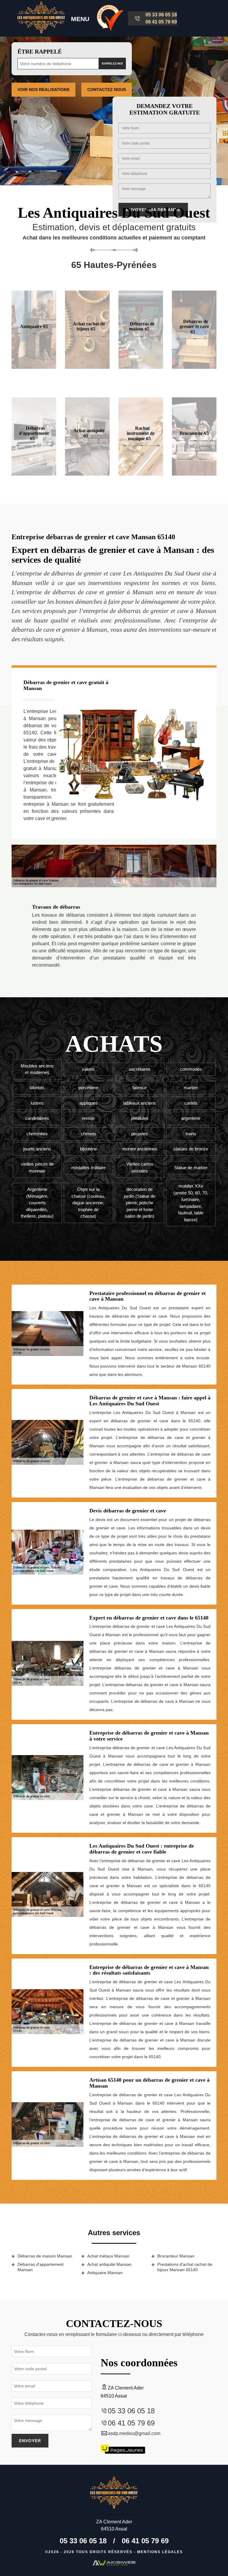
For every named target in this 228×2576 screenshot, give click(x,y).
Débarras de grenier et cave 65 (194, 326)
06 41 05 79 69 (161, 22)
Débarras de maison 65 (142, 326)
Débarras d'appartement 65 (34, 433)
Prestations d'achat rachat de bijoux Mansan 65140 (185, 2267)
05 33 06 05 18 (161, 15)
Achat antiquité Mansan (109, 2264)
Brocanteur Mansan (176, 2256)
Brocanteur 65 (194, 433)
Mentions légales (160, 2552)
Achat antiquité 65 (89, 433)
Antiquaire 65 (34, 326)
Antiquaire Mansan (105, 2273)
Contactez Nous (107, 90)
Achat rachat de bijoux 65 (89, 326)
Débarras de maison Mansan (45, 2256)
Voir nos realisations (43, 90)
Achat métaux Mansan (108, 2256)
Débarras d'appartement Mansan (41, 2267)
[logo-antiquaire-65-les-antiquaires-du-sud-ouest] (41, 18)
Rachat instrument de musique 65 (141, 433)
